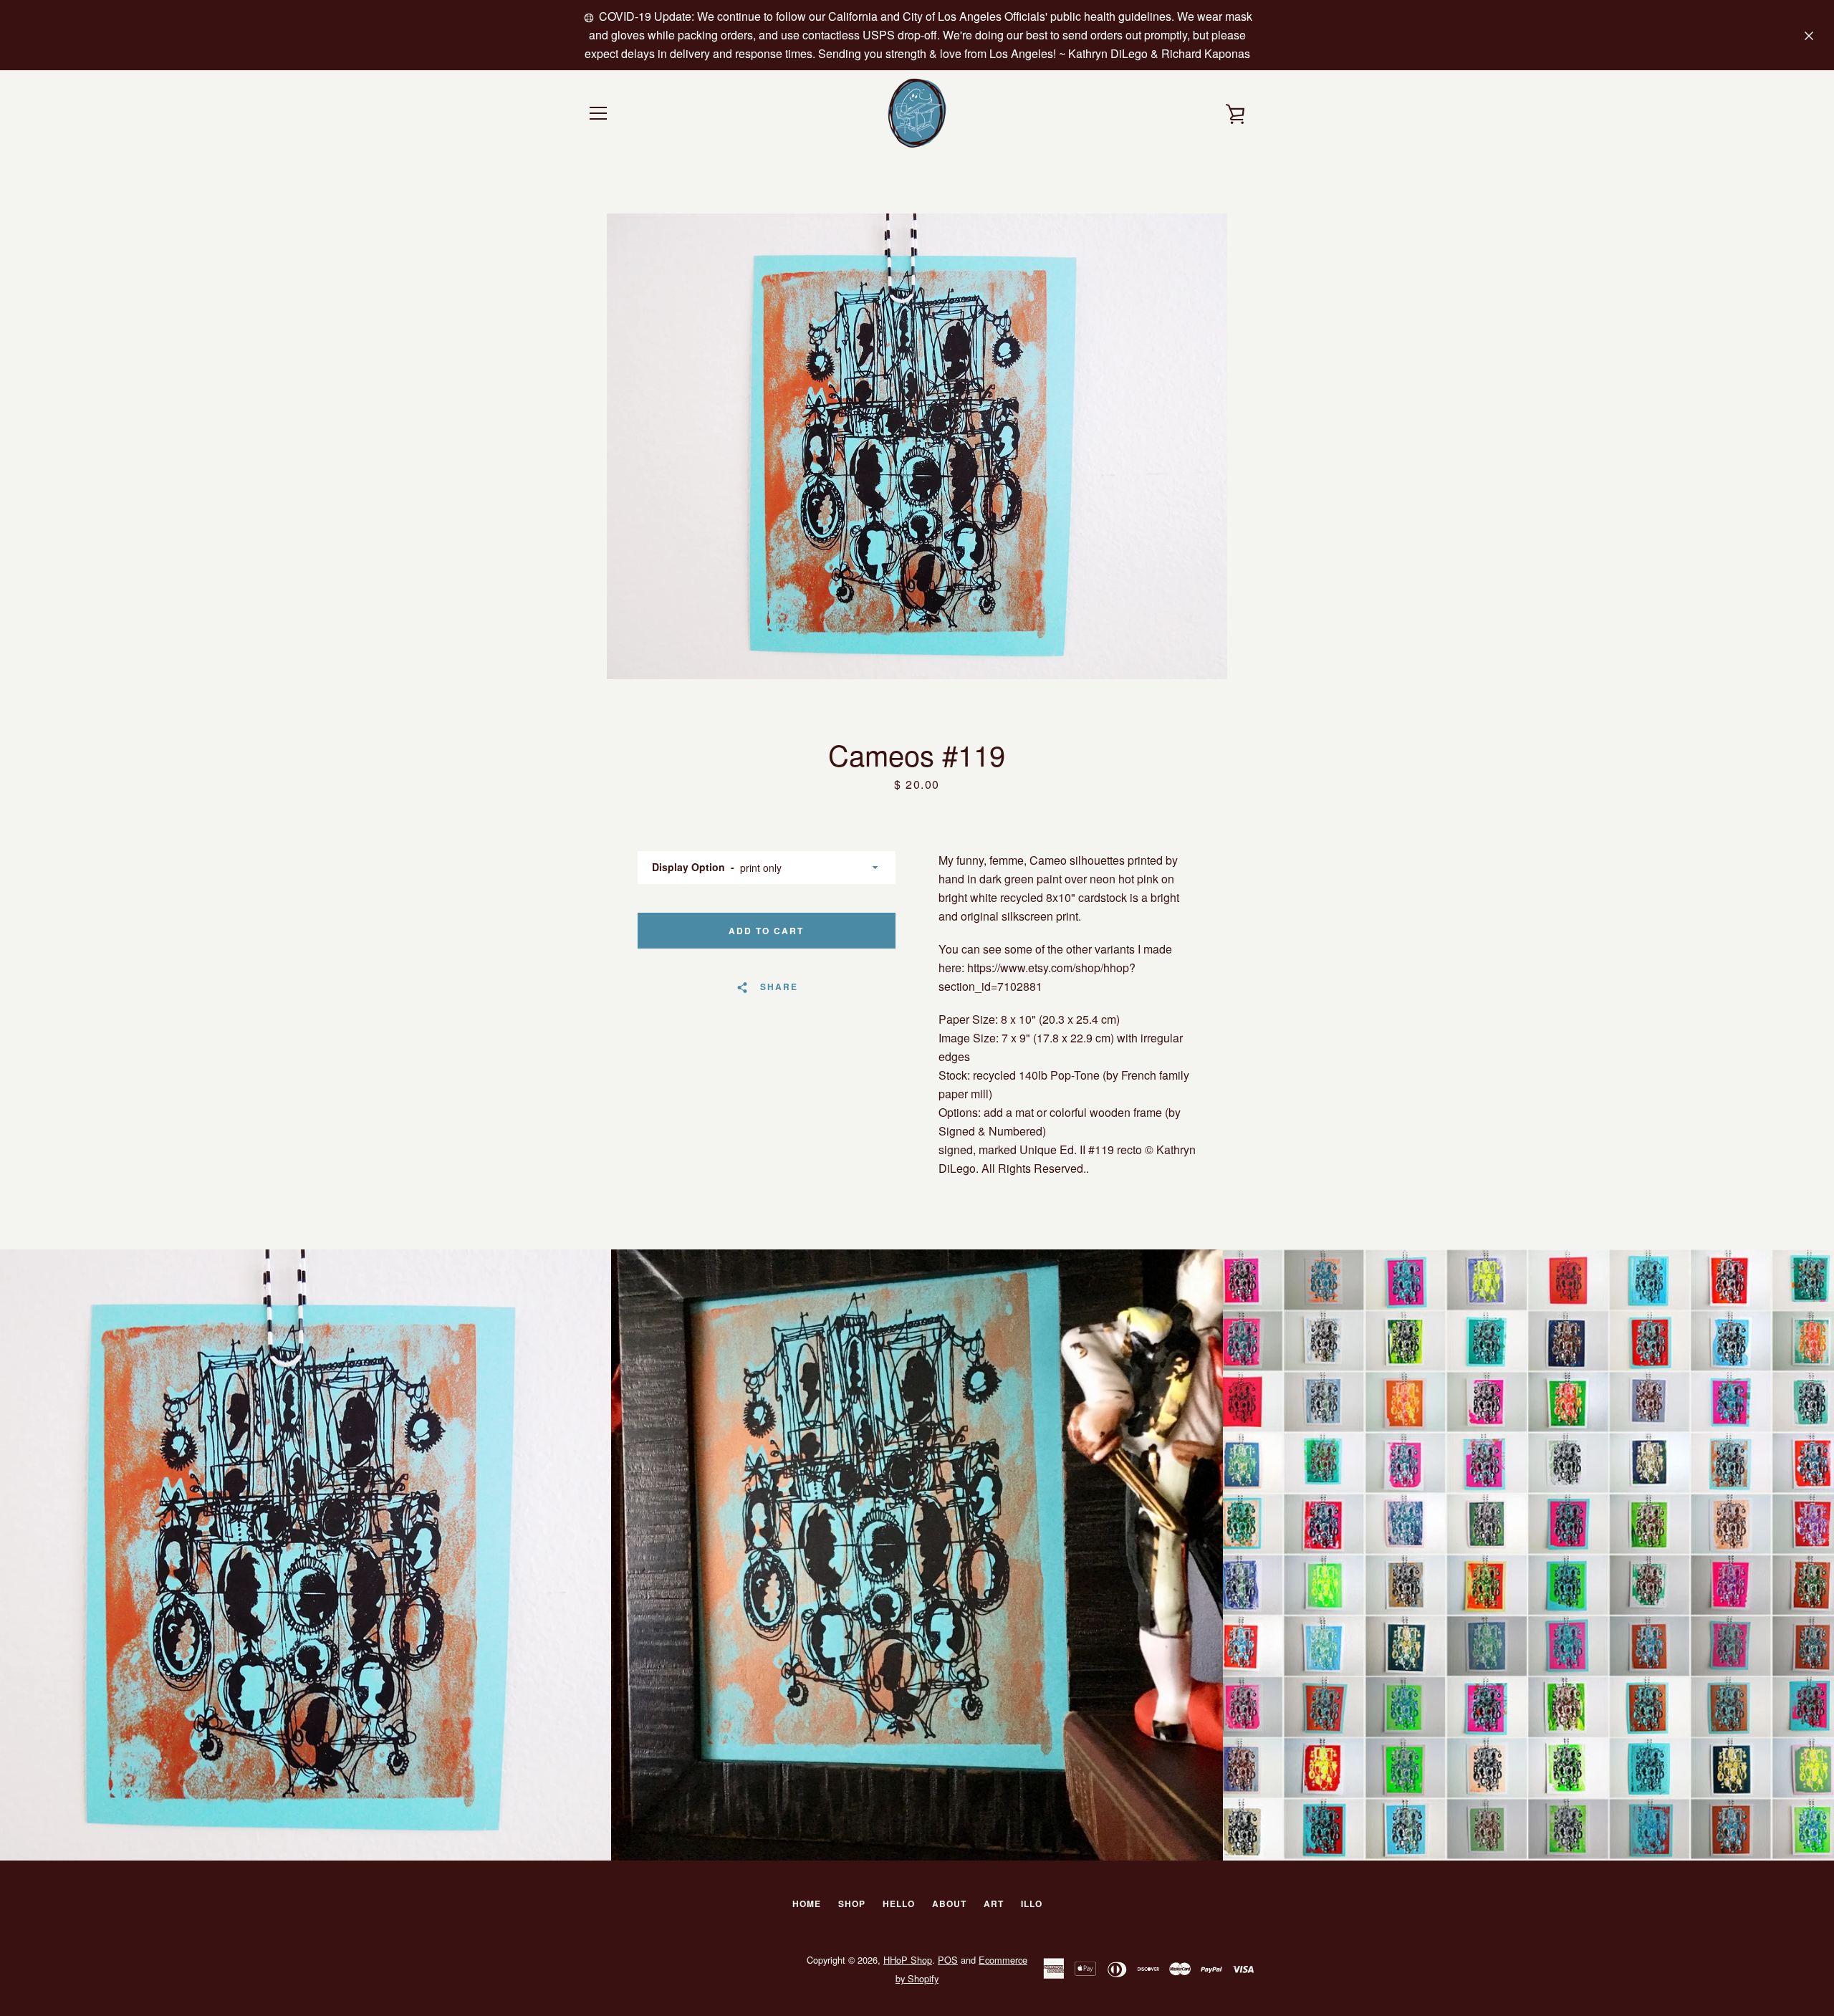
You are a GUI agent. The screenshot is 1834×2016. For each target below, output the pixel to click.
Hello (899, 1904)
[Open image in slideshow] (917, 446)
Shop (852, 1904)
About (949, 1904)
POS (948, 1960)
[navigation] (598, 113)
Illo (1032, 1904)
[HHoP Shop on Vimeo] (636, 1968)
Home (807, 1904)
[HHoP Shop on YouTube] (612, 1968)
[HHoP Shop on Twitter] (587, 1968)
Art (994, 1904)
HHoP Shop (908, 1960)
